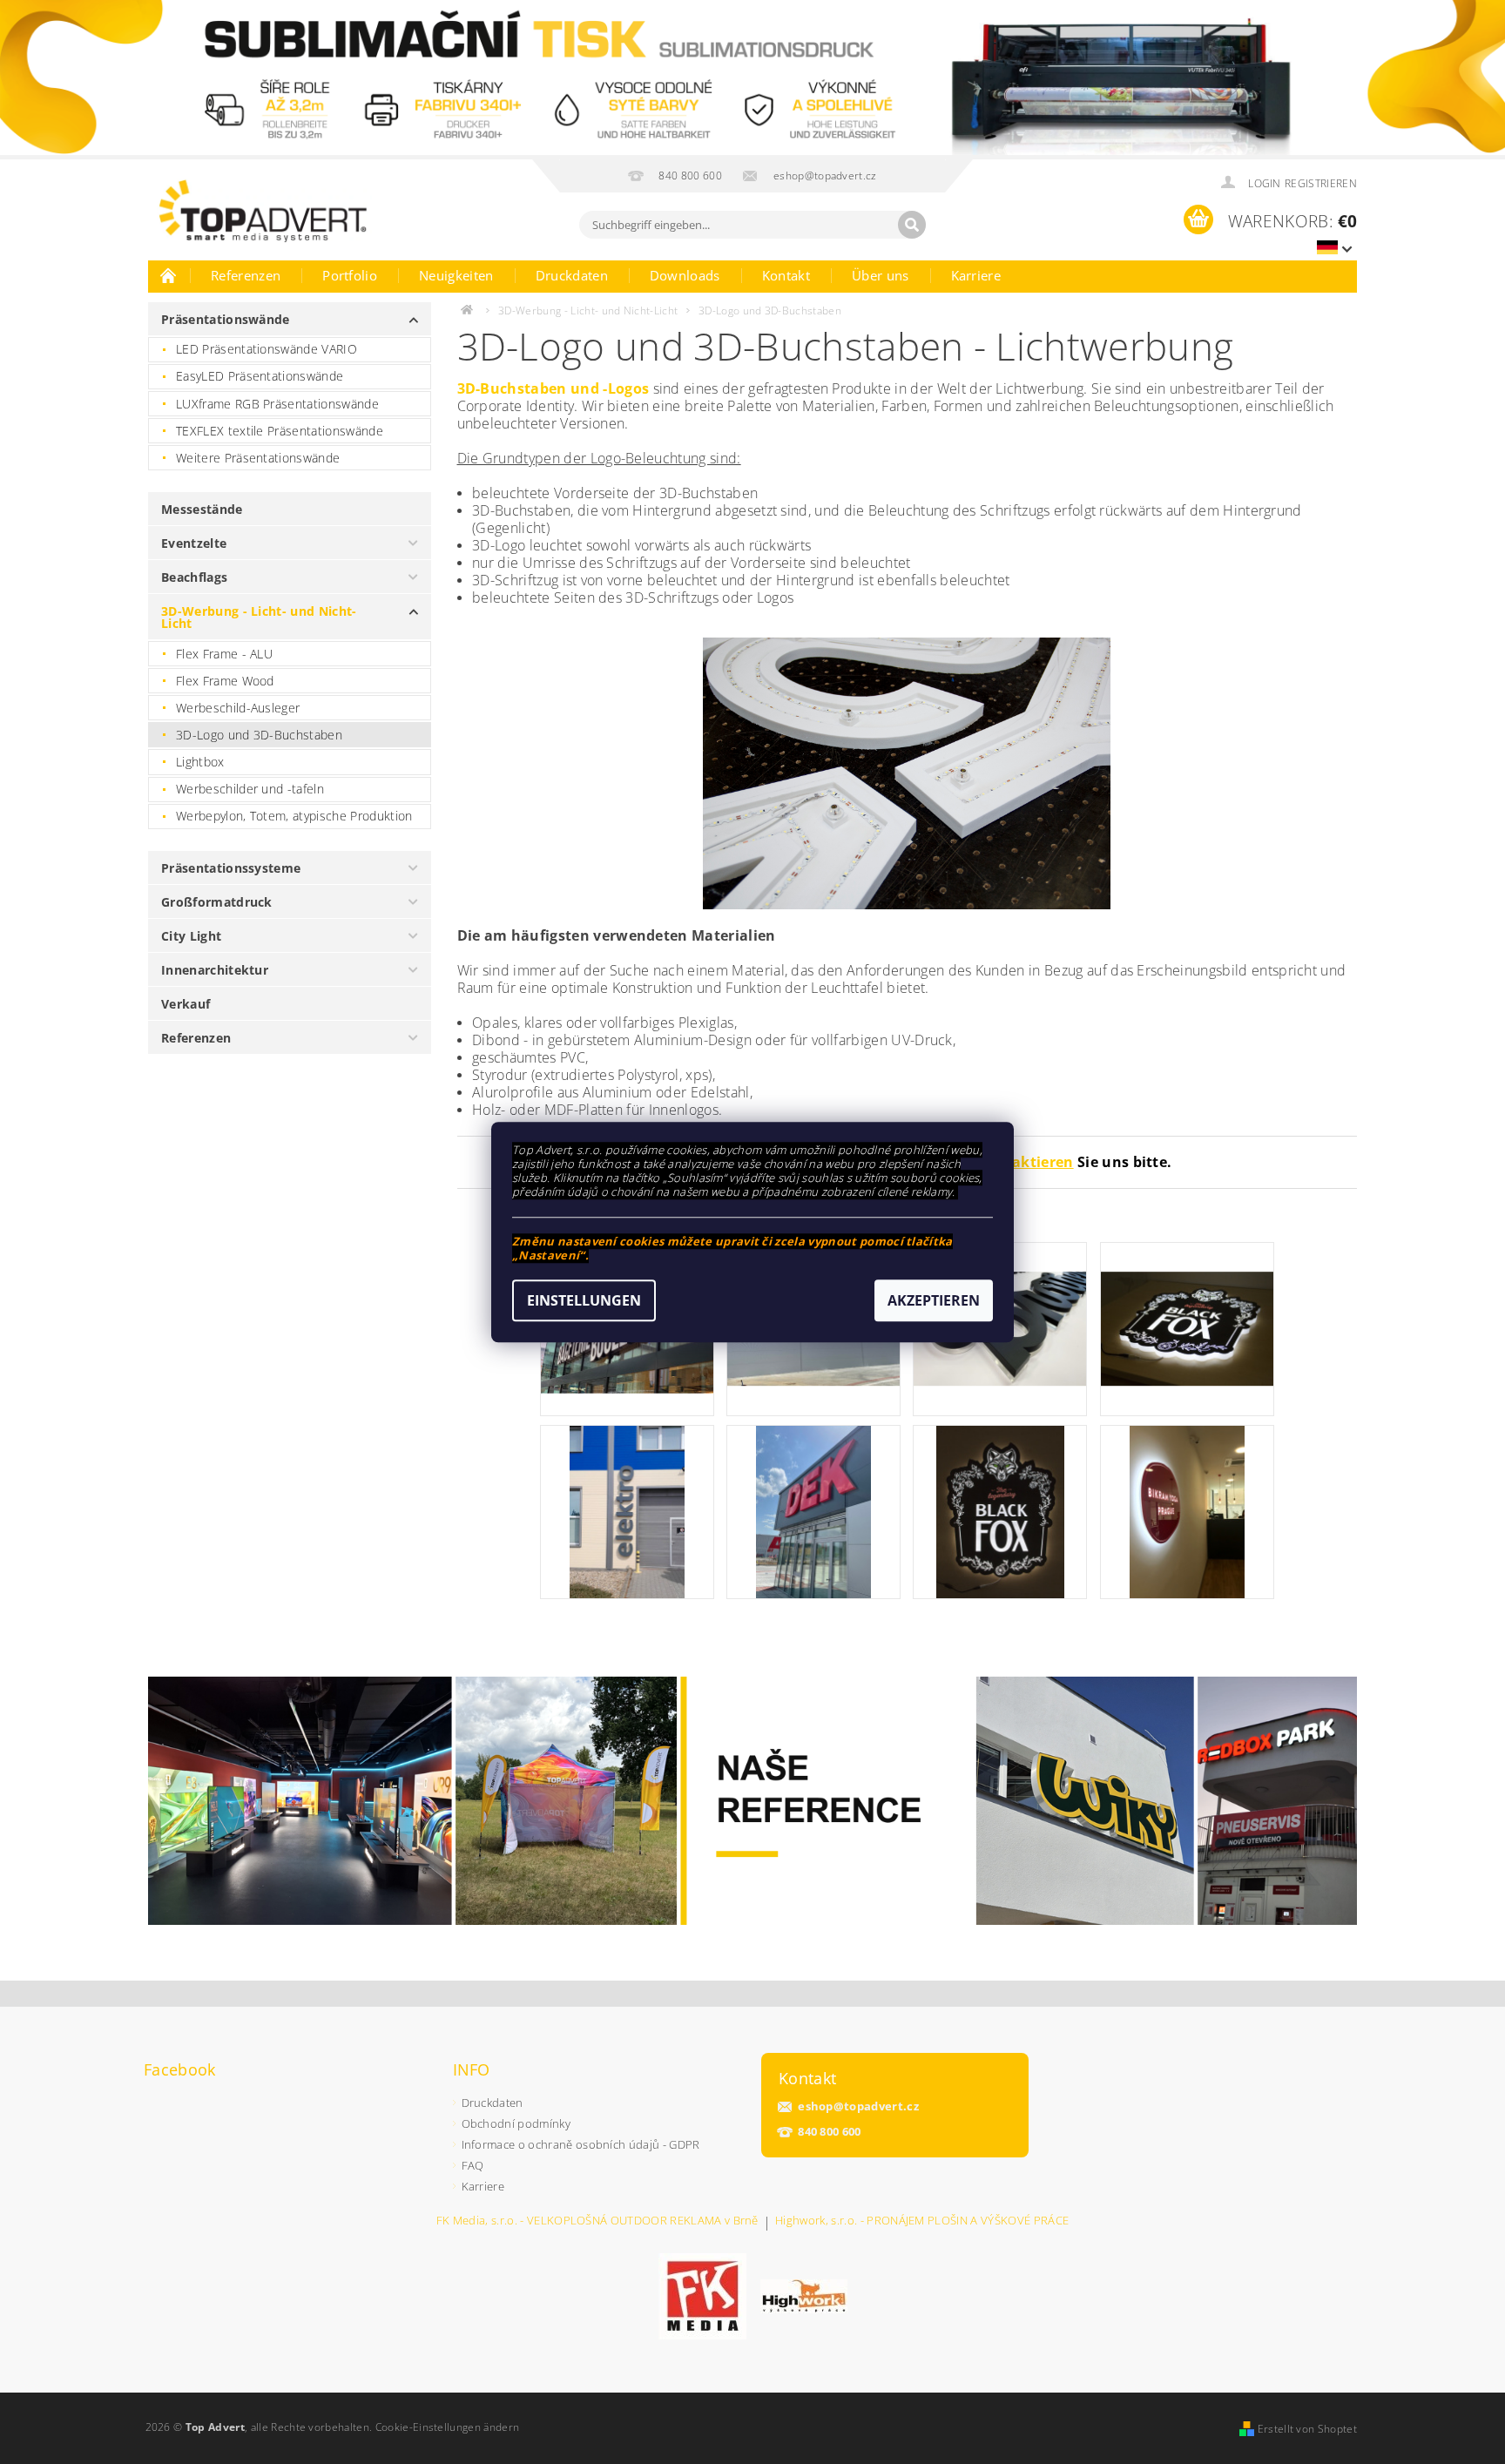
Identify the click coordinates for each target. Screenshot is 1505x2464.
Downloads (685, 275)
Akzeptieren (934, 1300)
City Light (191, 936)
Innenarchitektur (215, 970)
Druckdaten (572, 275)
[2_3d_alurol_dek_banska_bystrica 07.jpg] (813, 1510)
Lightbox (200, 762)
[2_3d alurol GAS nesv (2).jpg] (627, 1510)
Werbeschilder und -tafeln (250, 789)
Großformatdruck (217, 902)
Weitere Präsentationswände (258, 458)
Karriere (976, 275)
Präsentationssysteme (231, 868)
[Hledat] (912, 225)
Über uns (881, 275)
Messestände (202, 509)
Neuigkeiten (456, 275)
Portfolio (350, 275)
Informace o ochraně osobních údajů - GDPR (581, 2144)
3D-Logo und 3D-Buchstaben (259, 735)
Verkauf (186, 1004)
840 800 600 (830, 2132)
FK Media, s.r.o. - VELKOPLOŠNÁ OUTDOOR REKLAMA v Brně (597, 2221)
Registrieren (1321, 183)
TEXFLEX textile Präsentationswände (280, 431)
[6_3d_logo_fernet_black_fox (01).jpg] (1000, 1510)
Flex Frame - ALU (224, 654)
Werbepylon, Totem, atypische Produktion (294, 816)
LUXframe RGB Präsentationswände (277, 404)
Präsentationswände (226, 319)
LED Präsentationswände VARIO (267, 349)
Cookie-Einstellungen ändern (448, 2427)
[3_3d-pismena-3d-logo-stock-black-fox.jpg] (1187, 1299)
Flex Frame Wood (225, 681)
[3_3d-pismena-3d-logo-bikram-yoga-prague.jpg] (1187, 1510)
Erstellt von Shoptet (1307, 2429)
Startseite (169, 275)
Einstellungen (584, 1300)
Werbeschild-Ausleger (238, 708)
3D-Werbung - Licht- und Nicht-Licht (259, 617)
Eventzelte (194, 543)
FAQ (473, 2165)
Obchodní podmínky (516, 2123)
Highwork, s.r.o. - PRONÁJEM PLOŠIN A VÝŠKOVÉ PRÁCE (922, 2221)
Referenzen (246, 275)
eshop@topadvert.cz (858, 2106)
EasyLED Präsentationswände (260, 376)
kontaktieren (1026, 1162)
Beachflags (194, 577)
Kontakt (786, 275)
